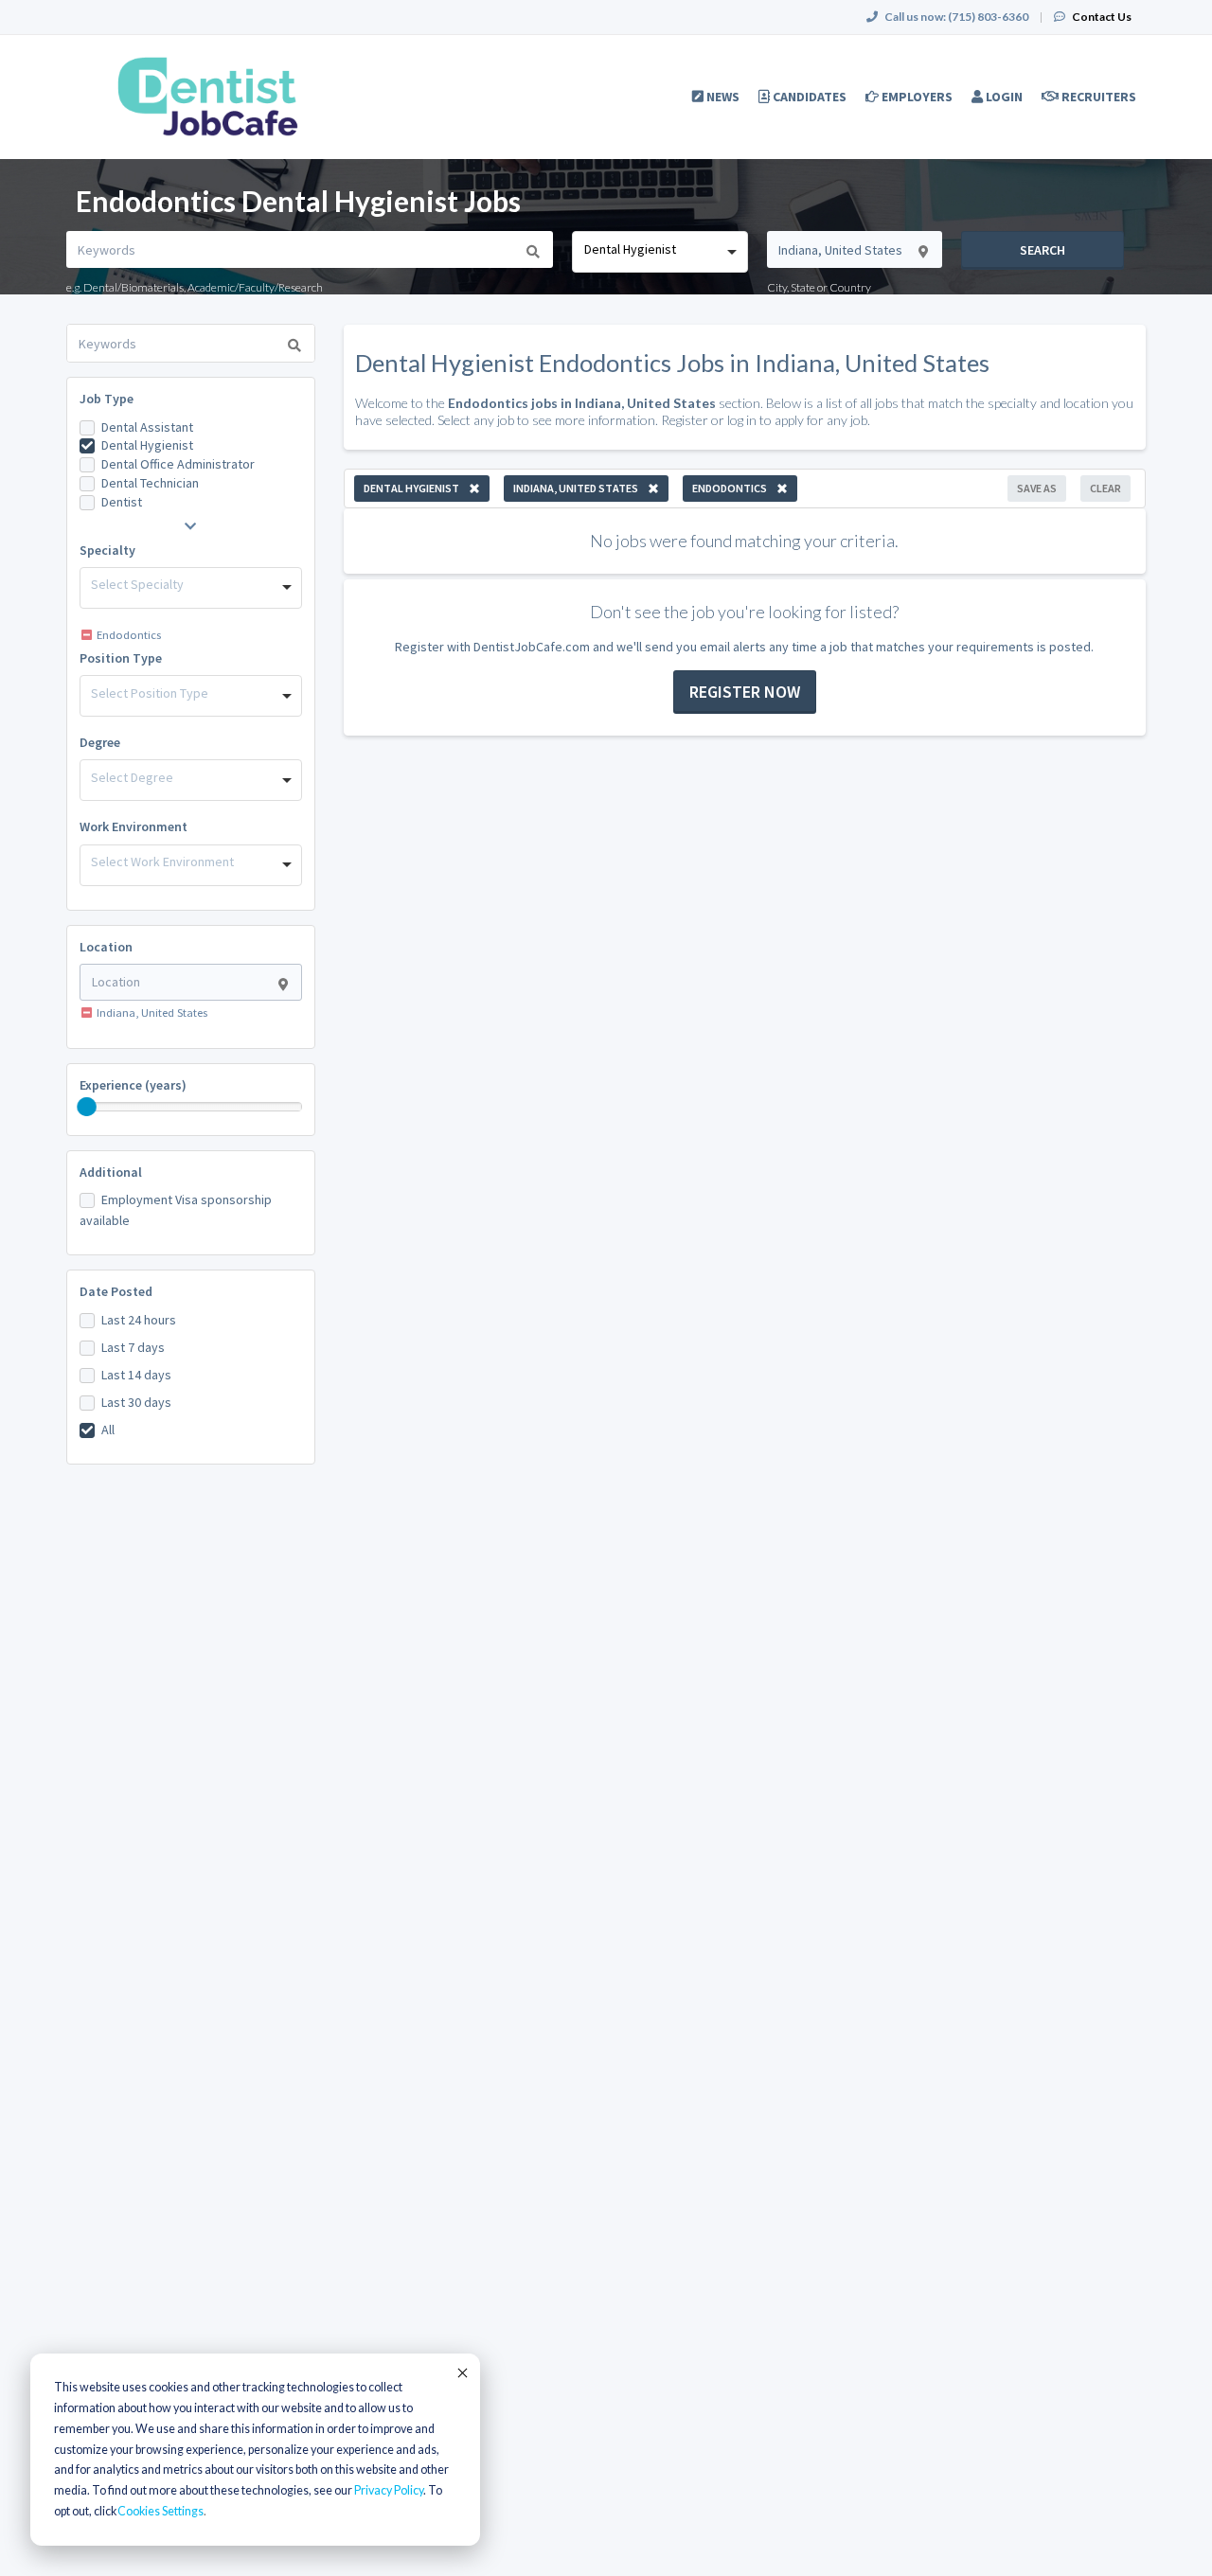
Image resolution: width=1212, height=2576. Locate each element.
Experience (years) (133, 1085)
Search (1043, 250)
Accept (461, 2372)
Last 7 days (133, 1347)
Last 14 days (136, 1375)
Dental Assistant (147, 427)
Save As (1037, 488)
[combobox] (659, 252)
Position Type (121, 658)
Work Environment (134, 826)
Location (106, 947)
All (108, 1430)
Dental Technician (150, 483)
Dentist (122, 502)
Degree (100, 742)
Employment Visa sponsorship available (176, 1210)
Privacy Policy (389, 2490)
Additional (111, 1172)
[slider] (87, 1107)
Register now (745, 692)
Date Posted (116, 1291)
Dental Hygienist (147, 445)
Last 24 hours (139, 1320)
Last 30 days (136, 1402)
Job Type (107, 399)
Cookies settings (160, 2511)
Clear (1105, 488)
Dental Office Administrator (178, 464)
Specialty (107, 550)
